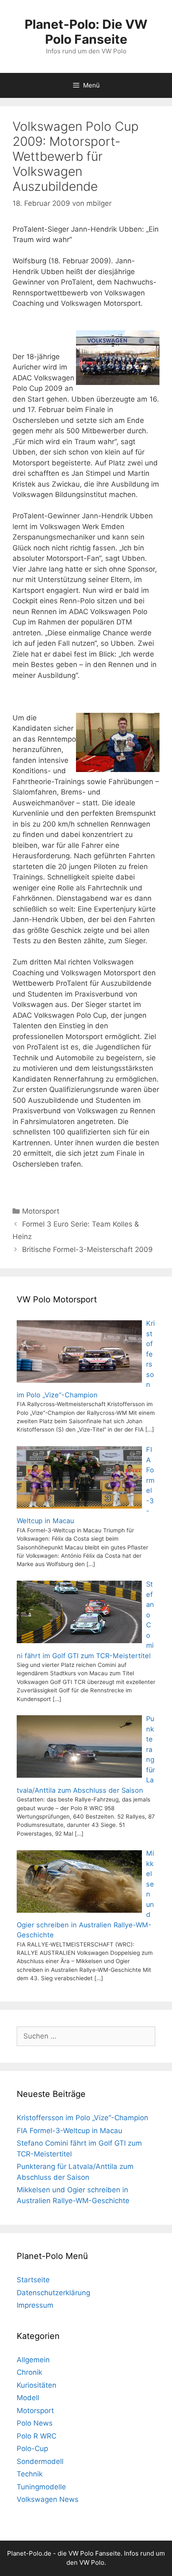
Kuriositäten (37, 2385)
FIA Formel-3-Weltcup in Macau (70, 2131)
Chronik (29, 2372)
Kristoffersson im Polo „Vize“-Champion (82, 2118)
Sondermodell (40, 2461)
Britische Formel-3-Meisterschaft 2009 (87, 1249)
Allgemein (33, 2360)
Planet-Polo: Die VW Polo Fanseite (86, 32)
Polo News (35, 2423)
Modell (28, 2398)
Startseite (33, 2280)
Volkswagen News (48, 2499)
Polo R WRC (37, 2436)
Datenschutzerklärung (53, 2293)
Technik (30, 2474)
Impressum (35, 2305)
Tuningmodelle (41, 2487)
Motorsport (41, 1211)
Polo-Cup (32, 2449)
